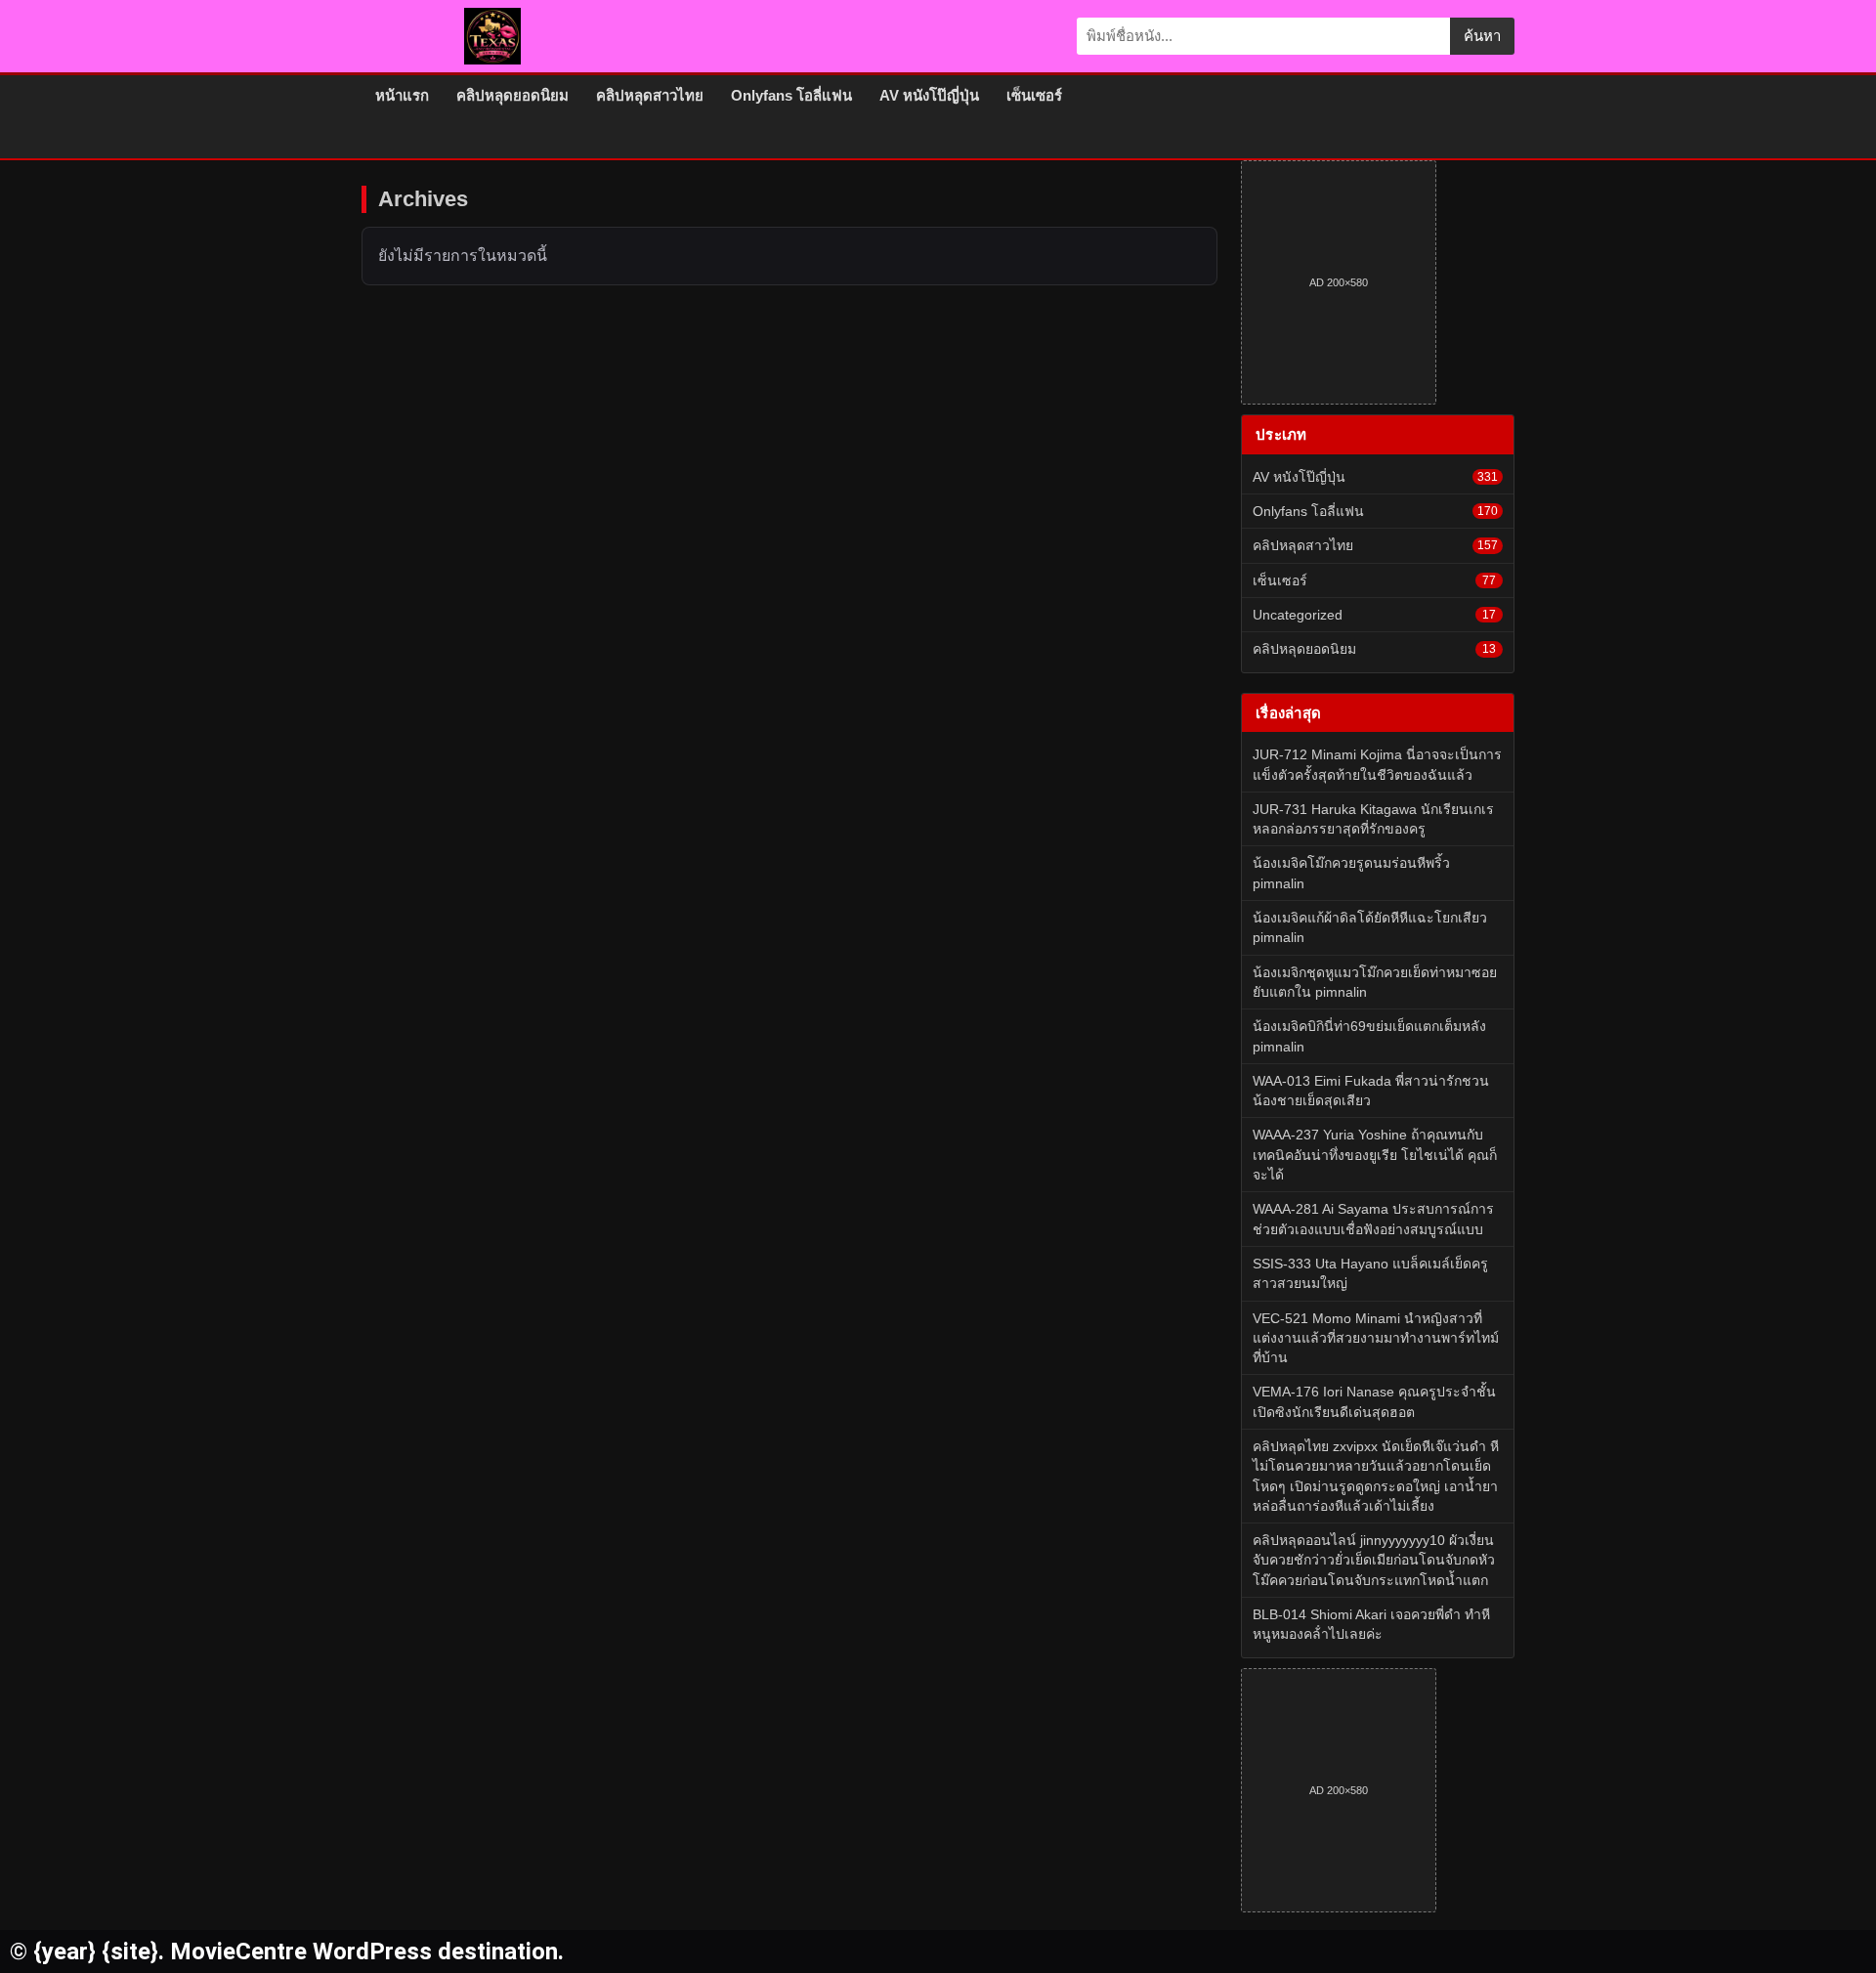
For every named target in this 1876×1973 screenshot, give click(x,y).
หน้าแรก (402, 95)
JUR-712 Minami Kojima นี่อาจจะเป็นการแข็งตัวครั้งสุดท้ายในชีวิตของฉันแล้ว (1377, 764)
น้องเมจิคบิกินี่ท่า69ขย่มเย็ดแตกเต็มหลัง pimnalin (1369, 1036)
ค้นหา (1482, 36)
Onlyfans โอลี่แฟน (791, 95)
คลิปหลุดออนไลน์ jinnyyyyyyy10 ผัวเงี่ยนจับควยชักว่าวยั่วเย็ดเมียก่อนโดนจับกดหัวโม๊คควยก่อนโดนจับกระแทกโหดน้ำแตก (1374, 1560)
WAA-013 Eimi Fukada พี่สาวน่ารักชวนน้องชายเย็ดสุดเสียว (1371, 1091)
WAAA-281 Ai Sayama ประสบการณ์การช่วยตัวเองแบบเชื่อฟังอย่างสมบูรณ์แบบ (1373, 1219)
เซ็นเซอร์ (1034, 95)
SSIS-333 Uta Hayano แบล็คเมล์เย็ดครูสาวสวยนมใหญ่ (1370, 1273)
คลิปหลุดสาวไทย (650, 95)
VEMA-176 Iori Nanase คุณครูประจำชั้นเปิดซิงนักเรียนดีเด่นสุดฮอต (1374, 1401)
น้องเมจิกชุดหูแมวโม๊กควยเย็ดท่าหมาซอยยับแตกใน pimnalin (1375, 982)
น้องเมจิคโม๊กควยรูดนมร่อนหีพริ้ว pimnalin (1351, 873)
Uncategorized (1374, 615)
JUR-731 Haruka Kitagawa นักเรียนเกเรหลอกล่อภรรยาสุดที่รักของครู (1373, 819)
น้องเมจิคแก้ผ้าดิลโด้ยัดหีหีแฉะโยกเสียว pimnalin (1370, 927)
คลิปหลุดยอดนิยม (512, 95)
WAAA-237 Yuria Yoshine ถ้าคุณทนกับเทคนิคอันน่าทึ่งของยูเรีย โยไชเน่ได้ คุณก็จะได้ (1375, 1155)
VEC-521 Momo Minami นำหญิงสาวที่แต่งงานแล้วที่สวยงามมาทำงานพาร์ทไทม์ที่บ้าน (1376, 1338)
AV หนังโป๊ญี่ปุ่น (929, 95)
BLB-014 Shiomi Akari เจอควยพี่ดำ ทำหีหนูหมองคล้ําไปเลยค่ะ (1371, 1624)
